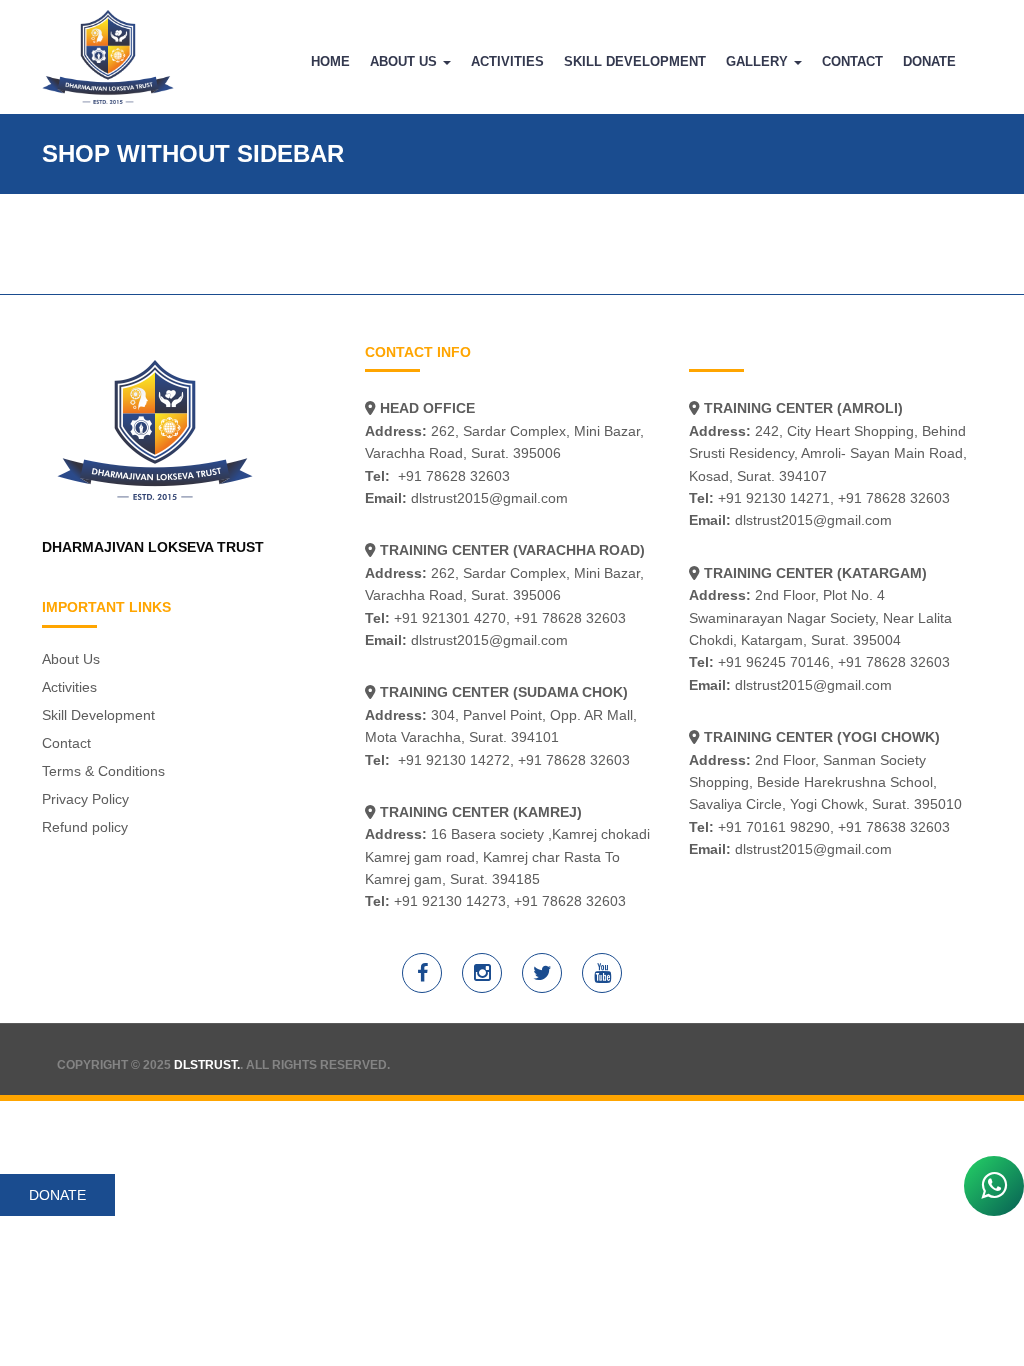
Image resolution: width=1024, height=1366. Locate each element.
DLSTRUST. (207, 1065)
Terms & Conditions (103, 771)
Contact (852, 61)
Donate (929, 61)
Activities (507, 61)
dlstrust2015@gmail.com (489, 498)
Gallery (759, 61)
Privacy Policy (85, 799)
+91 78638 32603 (894, 827)
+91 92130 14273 (450, 901)
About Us (405, 61)
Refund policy (85, 827)
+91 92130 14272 (454, 760)
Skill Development (635, 61)
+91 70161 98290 (774, 827)
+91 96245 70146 (774, 662)
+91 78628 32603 (454, 476)
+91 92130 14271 (774, 498)
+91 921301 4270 (450, 618)
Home (330, 61)
